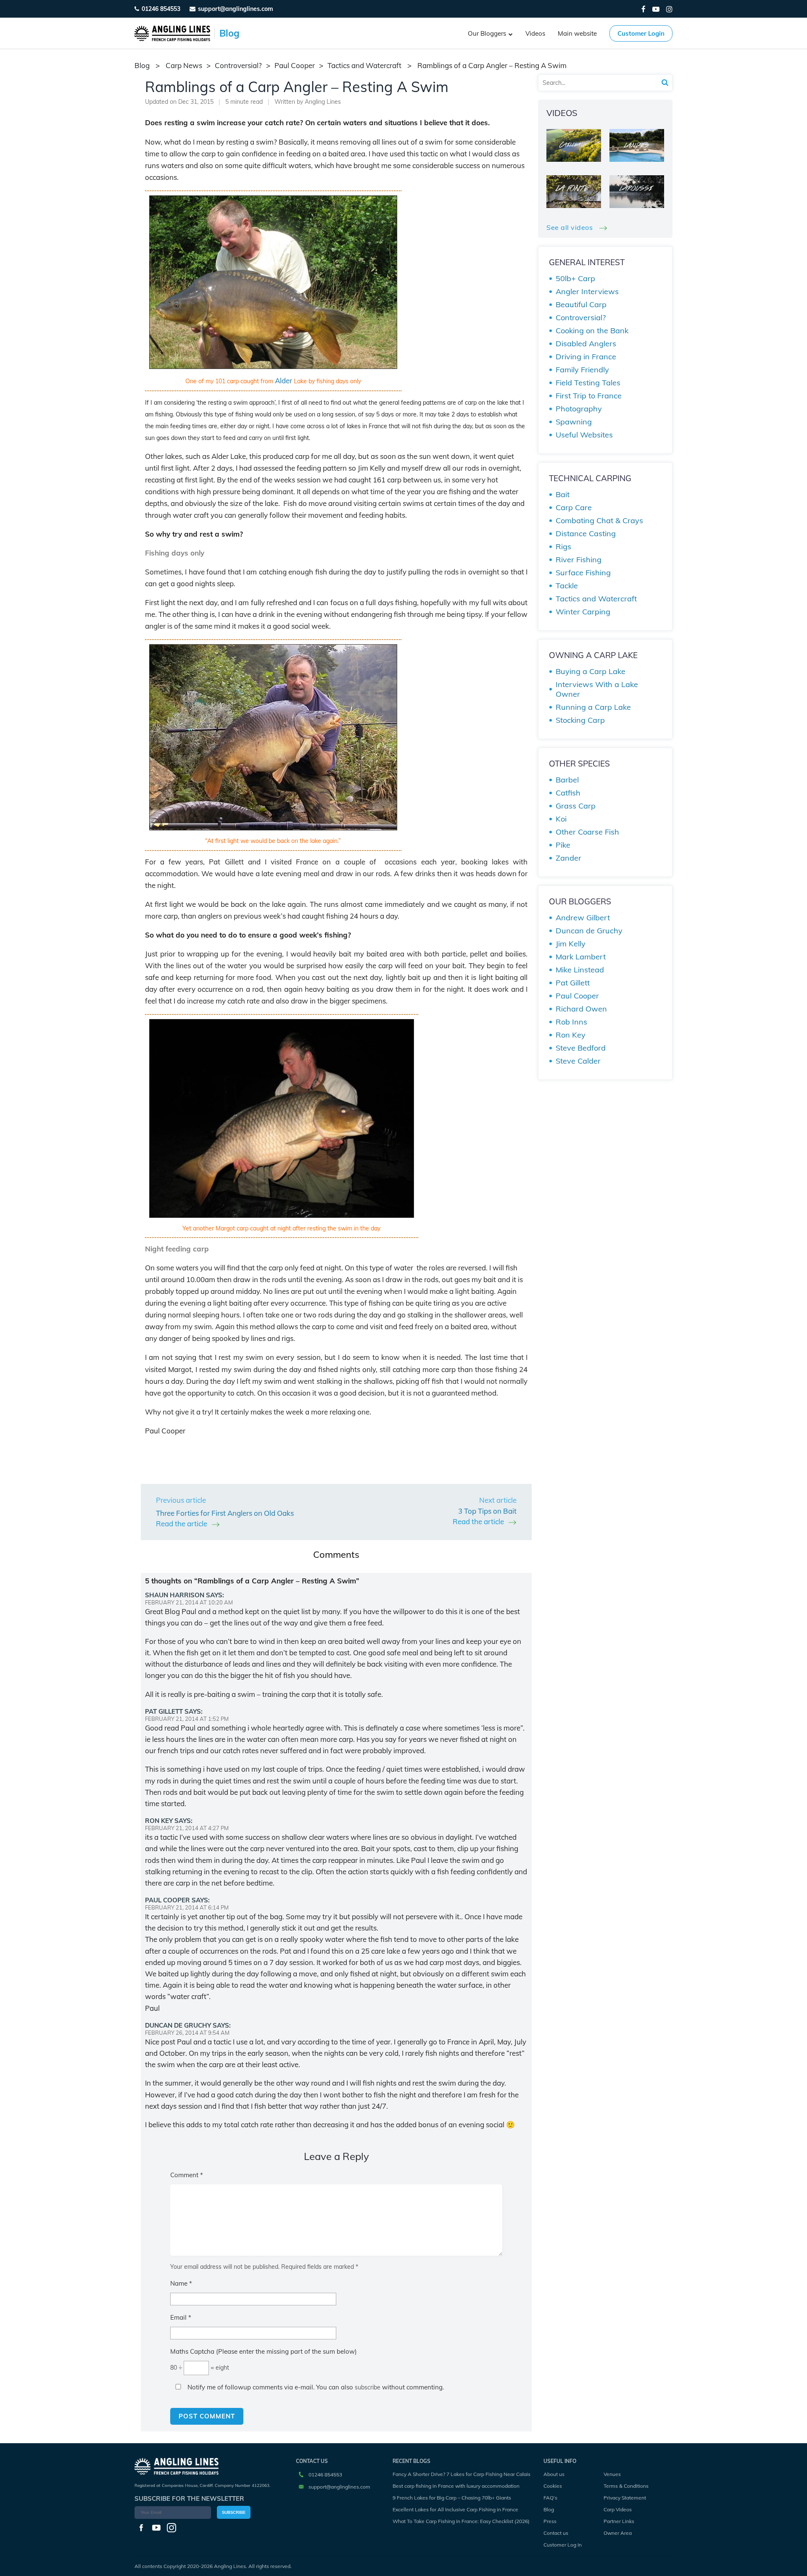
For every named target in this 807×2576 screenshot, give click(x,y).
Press (550, 2521)
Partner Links (619, 2521)
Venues (612, 2474)
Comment (187, 2175)
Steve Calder (578, 1061)
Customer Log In (563, 2545)
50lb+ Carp (575, 278)
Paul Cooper (295, 65)
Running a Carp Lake (593, 707)
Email (181, 2317)
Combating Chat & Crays (599, 520)
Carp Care (574, 507)
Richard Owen (581, 1009)
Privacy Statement (625, 2498)
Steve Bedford (581, 1048)
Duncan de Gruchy (589, 931)
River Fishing (579, 560)
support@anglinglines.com (339, 2487)
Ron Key (571, 1035)
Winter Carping (583, 612)
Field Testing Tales (588, 383)
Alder (284, 381)
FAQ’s (550, 2498)
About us (554, 2474)
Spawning (574, 422)
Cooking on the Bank (592, 331)
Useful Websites (584, 435)
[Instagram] (669, 9)
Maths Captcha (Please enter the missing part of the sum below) (264, 2351)
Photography (579, 409)
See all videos (571, 227)
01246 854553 (161, 9)
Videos (535, 33)
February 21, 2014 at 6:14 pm (187, 1907)
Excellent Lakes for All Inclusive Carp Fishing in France (455, 2509)
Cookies (553, 2486)
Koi (561, 819)
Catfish (568, 793)
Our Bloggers (487, 33)
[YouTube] (656, 9)
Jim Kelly (571, 944)
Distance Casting (586, 533)
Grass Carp (576, 806)
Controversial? (238, 65)
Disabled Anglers (586, 344)
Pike (563, 845)
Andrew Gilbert (583, 918)
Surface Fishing (583, 573)
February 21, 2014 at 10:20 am (189, 1602)
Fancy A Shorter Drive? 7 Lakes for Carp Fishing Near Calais (462, 2474)
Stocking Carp (580, 720)
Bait (563, 494)
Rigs (563, 547)
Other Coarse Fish (587, 832)
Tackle (567, 586)
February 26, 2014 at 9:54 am (187, 2033)
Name (181, 2283)
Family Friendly (582, 370)
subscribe (368, 2387)
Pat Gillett (573, 983)
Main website (577, 33)
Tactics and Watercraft (364, 65)
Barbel (567, 780)
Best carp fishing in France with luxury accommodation (456, 2486)
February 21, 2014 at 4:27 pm (187, 1828)
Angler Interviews (587, 291)
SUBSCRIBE (234, 2512)
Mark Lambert (581, 957)
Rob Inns (571, 1022)
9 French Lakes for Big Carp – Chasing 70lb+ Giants (452, 2498)
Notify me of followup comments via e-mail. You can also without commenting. (315, 2387)
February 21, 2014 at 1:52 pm (187, 1719)
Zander (568, 858)
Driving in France (586, 357)
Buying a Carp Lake (591, 671)
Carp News (184, 65)
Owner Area (618, 2533)
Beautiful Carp (581, 304)
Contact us (556, 2533)
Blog (549, 2509)
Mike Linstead (580, 970)
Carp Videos (618, 2509)
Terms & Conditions (626, 2486)
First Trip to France (589, 396)
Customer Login (641, 33)
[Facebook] (643, 9)
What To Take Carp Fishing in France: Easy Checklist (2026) (461, 2521)
